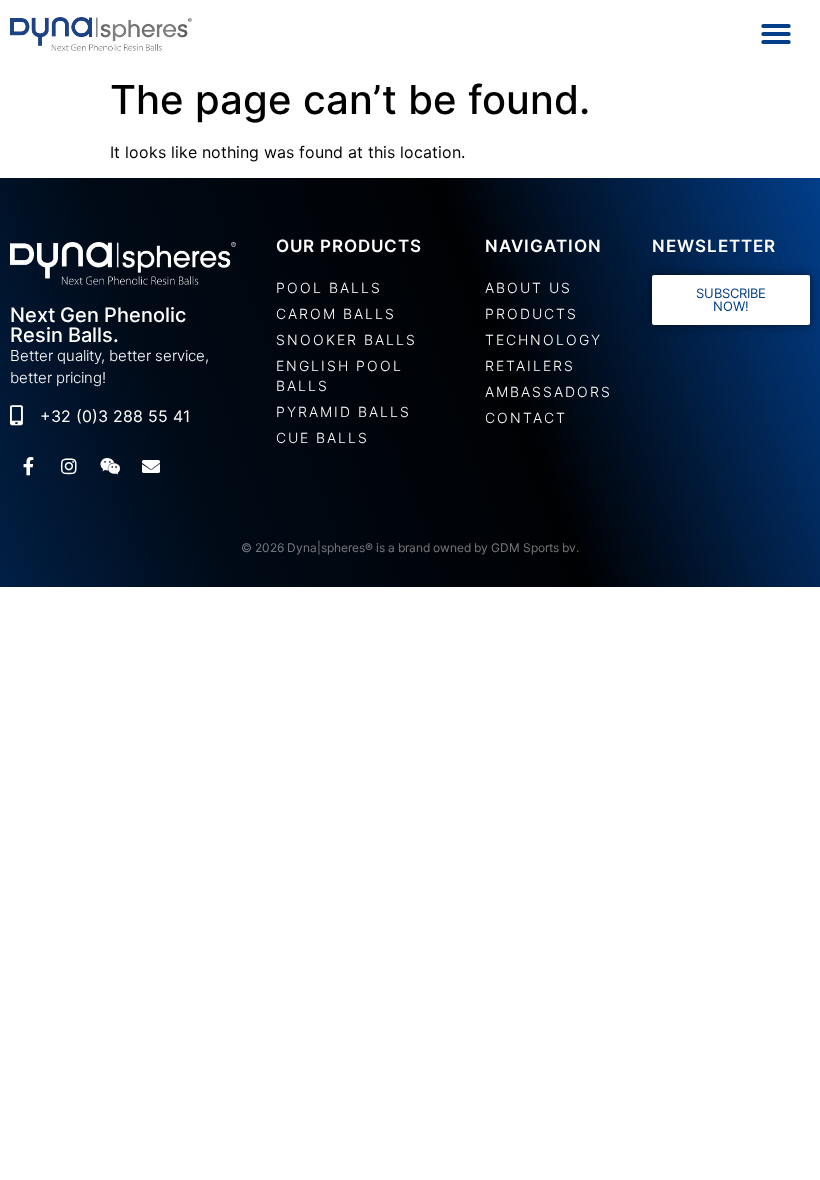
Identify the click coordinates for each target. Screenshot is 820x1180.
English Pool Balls (339, 375)
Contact (526, 417)
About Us (528, 287)
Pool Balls (329, 287)
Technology (543, 339)
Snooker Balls (346, 339)
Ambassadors (548, 391)
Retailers (530, 365)
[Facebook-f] (28, 466)
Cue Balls (322, 437)
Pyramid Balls (343, 411)
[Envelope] (151, 466)
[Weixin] (110, 466)
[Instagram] (69, 466)
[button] (776, 34)
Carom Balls (336, 313)
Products (531, 313)
